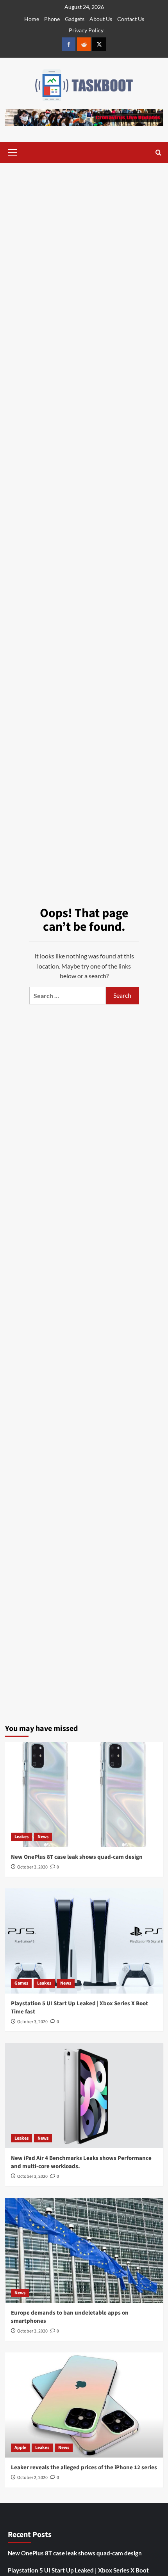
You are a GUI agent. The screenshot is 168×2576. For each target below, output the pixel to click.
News (43, 1837)
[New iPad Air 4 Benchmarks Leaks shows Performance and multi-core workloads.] (84, 2096)
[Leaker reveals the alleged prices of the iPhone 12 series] (84, 2405)
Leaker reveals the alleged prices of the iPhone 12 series (84, 2467)
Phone (52, 19)
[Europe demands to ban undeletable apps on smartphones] (84, 2250)
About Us (101, 19)
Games (21, 1983)
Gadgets (75, 19)
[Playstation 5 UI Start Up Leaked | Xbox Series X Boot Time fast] (84, 1941)
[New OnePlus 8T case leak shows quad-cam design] (84, 1794)
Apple (20, 2448)
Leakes (21, 1837)
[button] (13, 152)
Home (32, 19)
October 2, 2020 (32, 2478)
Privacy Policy (86, 30)
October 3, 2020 (32, 1867)
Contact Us (131, 19)
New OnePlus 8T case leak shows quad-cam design (77, 1857)
